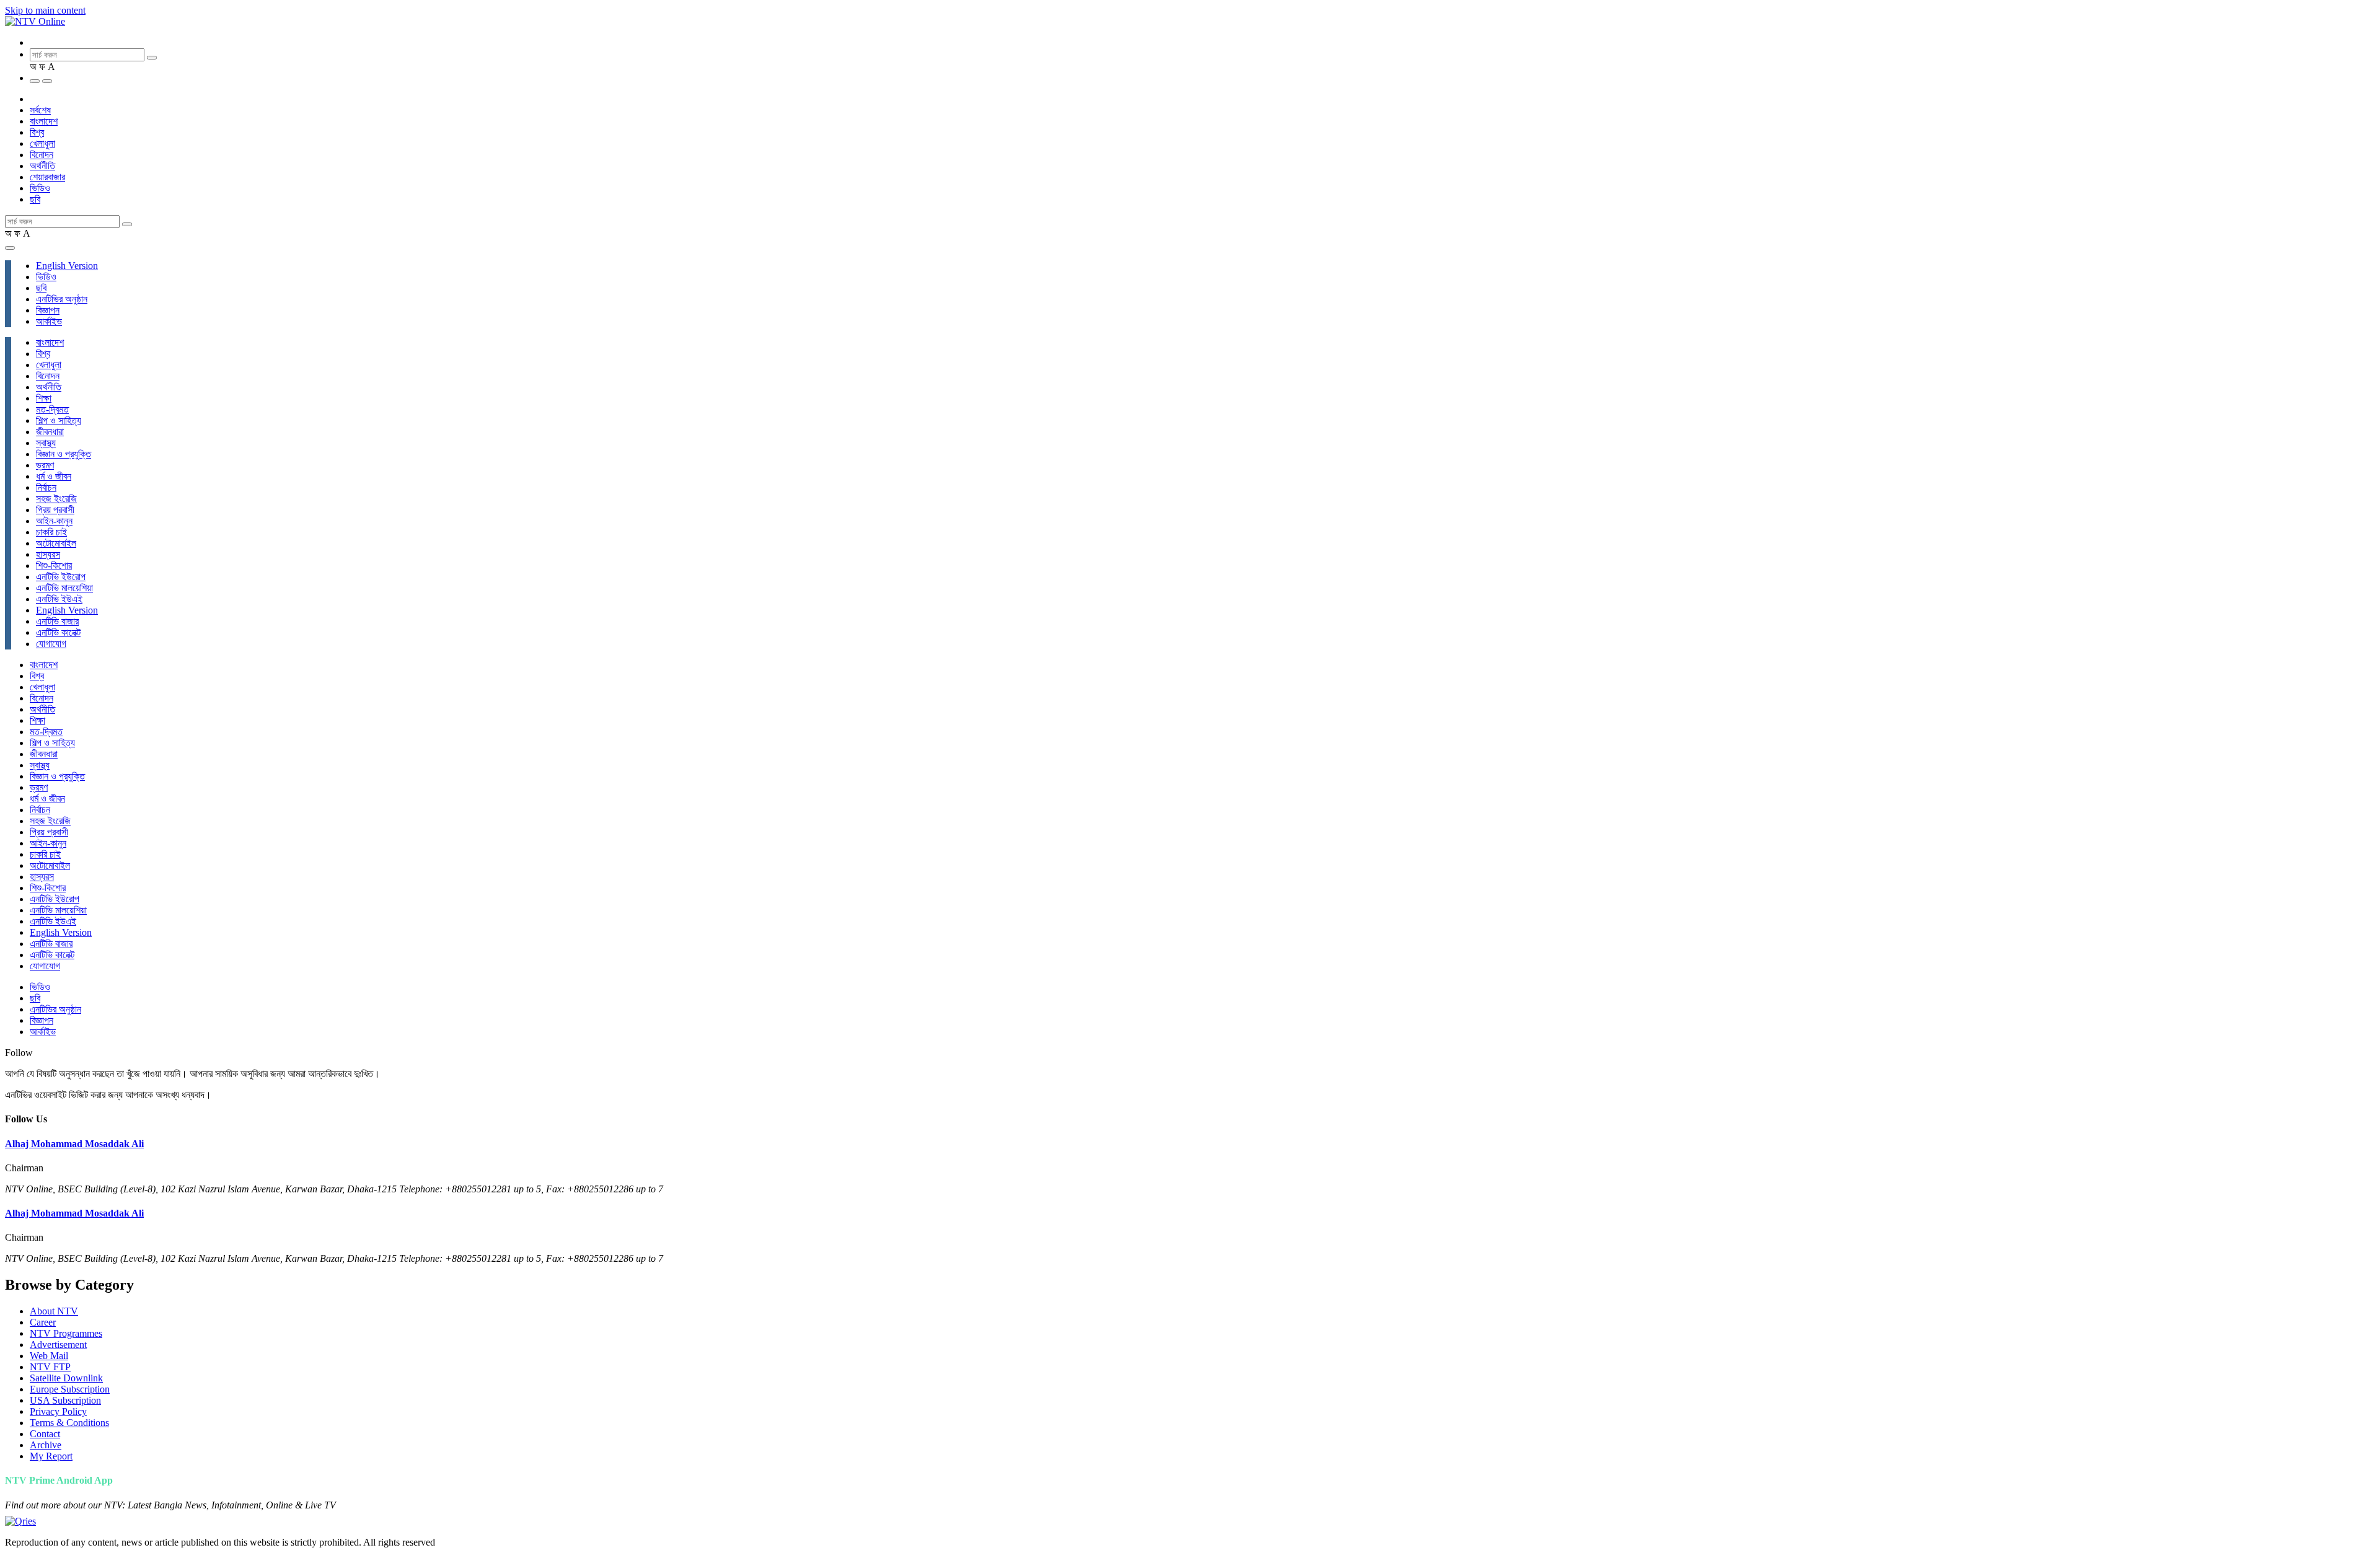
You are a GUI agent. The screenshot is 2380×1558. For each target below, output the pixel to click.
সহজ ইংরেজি (56, 499)
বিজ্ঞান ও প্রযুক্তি (64, 454)
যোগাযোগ (51, 644)
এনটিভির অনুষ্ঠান (62, 299)
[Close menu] (10, 248)
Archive (46, 1445)
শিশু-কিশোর (54, 566)
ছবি (35, 199)
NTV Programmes (66, 1333)
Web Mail (49, 1356)
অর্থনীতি (42, 166)
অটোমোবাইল (56, 543)
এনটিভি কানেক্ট (58, 632)
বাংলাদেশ (44, 121)
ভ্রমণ (45, 465)
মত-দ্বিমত (52, 409)
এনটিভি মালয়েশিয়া (64, 588)
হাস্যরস (48, 554)
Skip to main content (45, 10)
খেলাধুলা (42, 143)
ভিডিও (40, 188)
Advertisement (58, 1345)
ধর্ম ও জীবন (54, 476)
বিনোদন (42, 155)
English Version (67, 266)
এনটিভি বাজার (57, 621)
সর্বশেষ (40, 110)
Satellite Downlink (66, 1378)
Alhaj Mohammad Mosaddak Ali (74, 1144)
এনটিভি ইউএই (59, 599)
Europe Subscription (70, 1389)
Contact (45, 1434)
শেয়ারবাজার (47, 177)
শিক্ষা (44, 398)
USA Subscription (65, 1400)
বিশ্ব (37, 132)
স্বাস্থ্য (46, 443)
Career (43, 1322)
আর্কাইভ (49, 321)
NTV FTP (50, 1367)
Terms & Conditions (69, 1423)
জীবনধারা (50, 432)
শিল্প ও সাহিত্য (59, 420)
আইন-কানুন (54, 521)
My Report (51, 1456)
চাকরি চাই (51, 532)
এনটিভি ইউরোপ (61, 577)
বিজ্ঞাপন (48, 310)
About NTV (54, 1311)
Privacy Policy (58, 1411)
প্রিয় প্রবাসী (55, 510)
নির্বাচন (46, 487)
